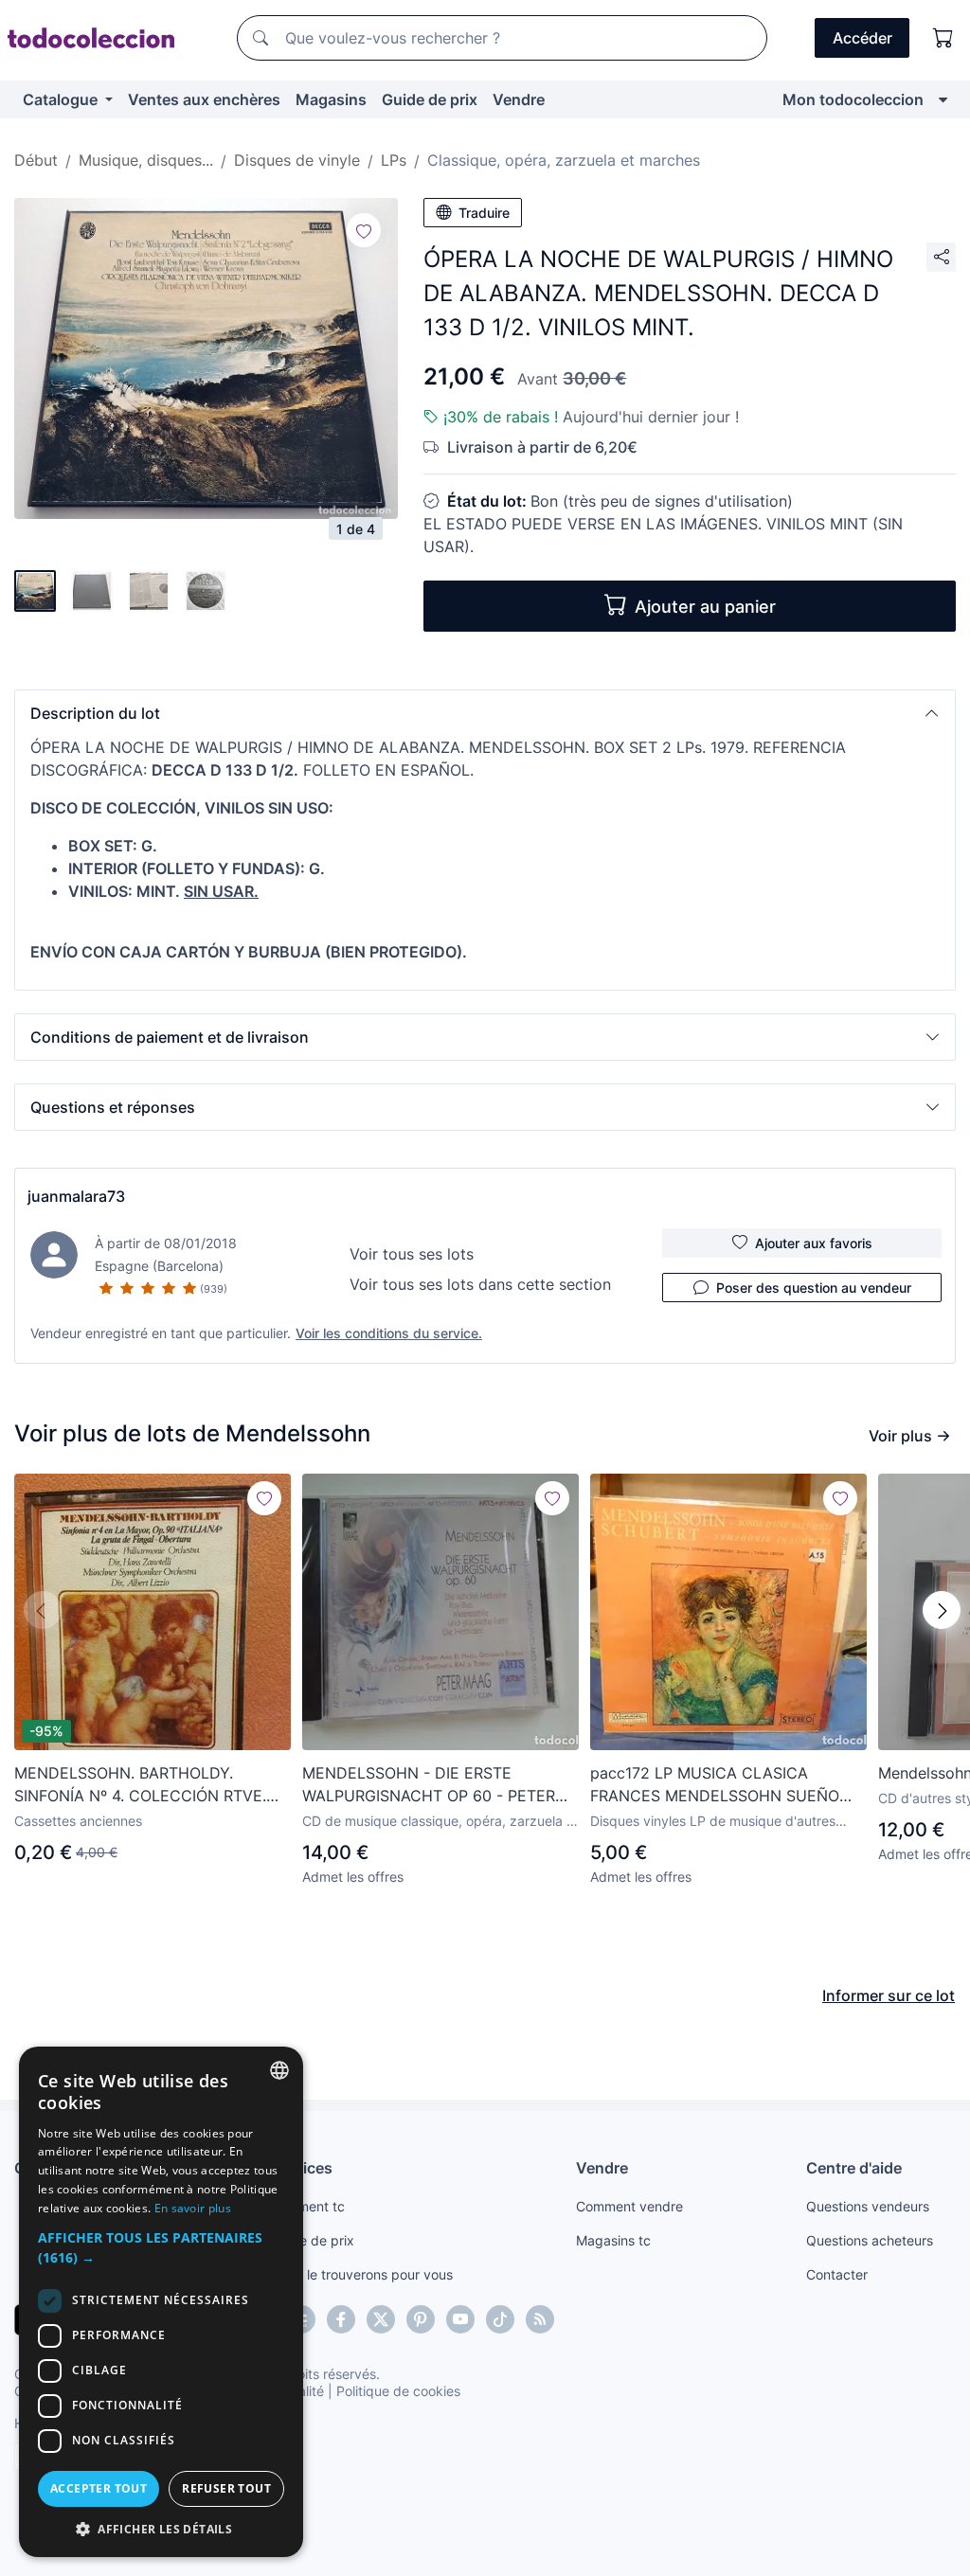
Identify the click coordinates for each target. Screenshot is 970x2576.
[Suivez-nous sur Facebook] (341, 2319)
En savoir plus (193, 2208)
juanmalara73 (76, 1196)
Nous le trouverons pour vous (362, 2274)
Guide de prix (430, 99)
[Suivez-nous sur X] (381, 2319)
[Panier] (943, 38)
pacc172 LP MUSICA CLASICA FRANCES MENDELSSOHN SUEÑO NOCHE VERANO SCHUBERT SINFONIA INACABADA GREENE (715, 1785)
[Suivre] (364, 230)
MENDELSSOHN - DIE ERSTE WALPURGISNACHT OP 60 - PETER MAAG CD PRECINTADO (429, 1785)
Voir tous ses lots (412, 1254)
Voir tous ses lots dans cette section (480, 1284)
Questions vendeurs (868, 2206)
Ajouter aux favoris (814, 1243)
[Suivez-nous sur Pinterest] (421, 2319)
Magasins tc (613, 2240)
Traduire (484, 213)
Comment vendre (629, 2206)
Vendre (519, 99)
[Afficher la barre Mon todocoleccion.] (943, 99)
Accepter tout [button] (99, 2488)
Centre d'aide (854, 2168)
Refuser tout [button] (226, 2488)
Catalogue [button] (62, 99)
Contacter (837, 2274)
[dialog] (161, 2302)
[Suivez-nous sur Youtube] (460, 2319)
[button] (485, 713)
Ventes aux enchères (204, 99)
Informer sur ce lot (889, 1995)
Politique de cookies (398, 2391)
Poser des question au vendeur (814, 1288)
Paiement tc (308, 2206)
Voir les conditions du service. (389, 1333)
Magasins (331, 99)
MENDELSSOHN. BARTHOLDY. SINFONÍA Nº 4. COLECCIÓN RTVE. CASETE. (140, 1785)
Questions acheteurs (870, 2240)
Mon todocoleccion (853, 99)
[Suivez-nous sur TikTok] (500, 2319)
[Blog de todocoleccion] (540, 2319)
